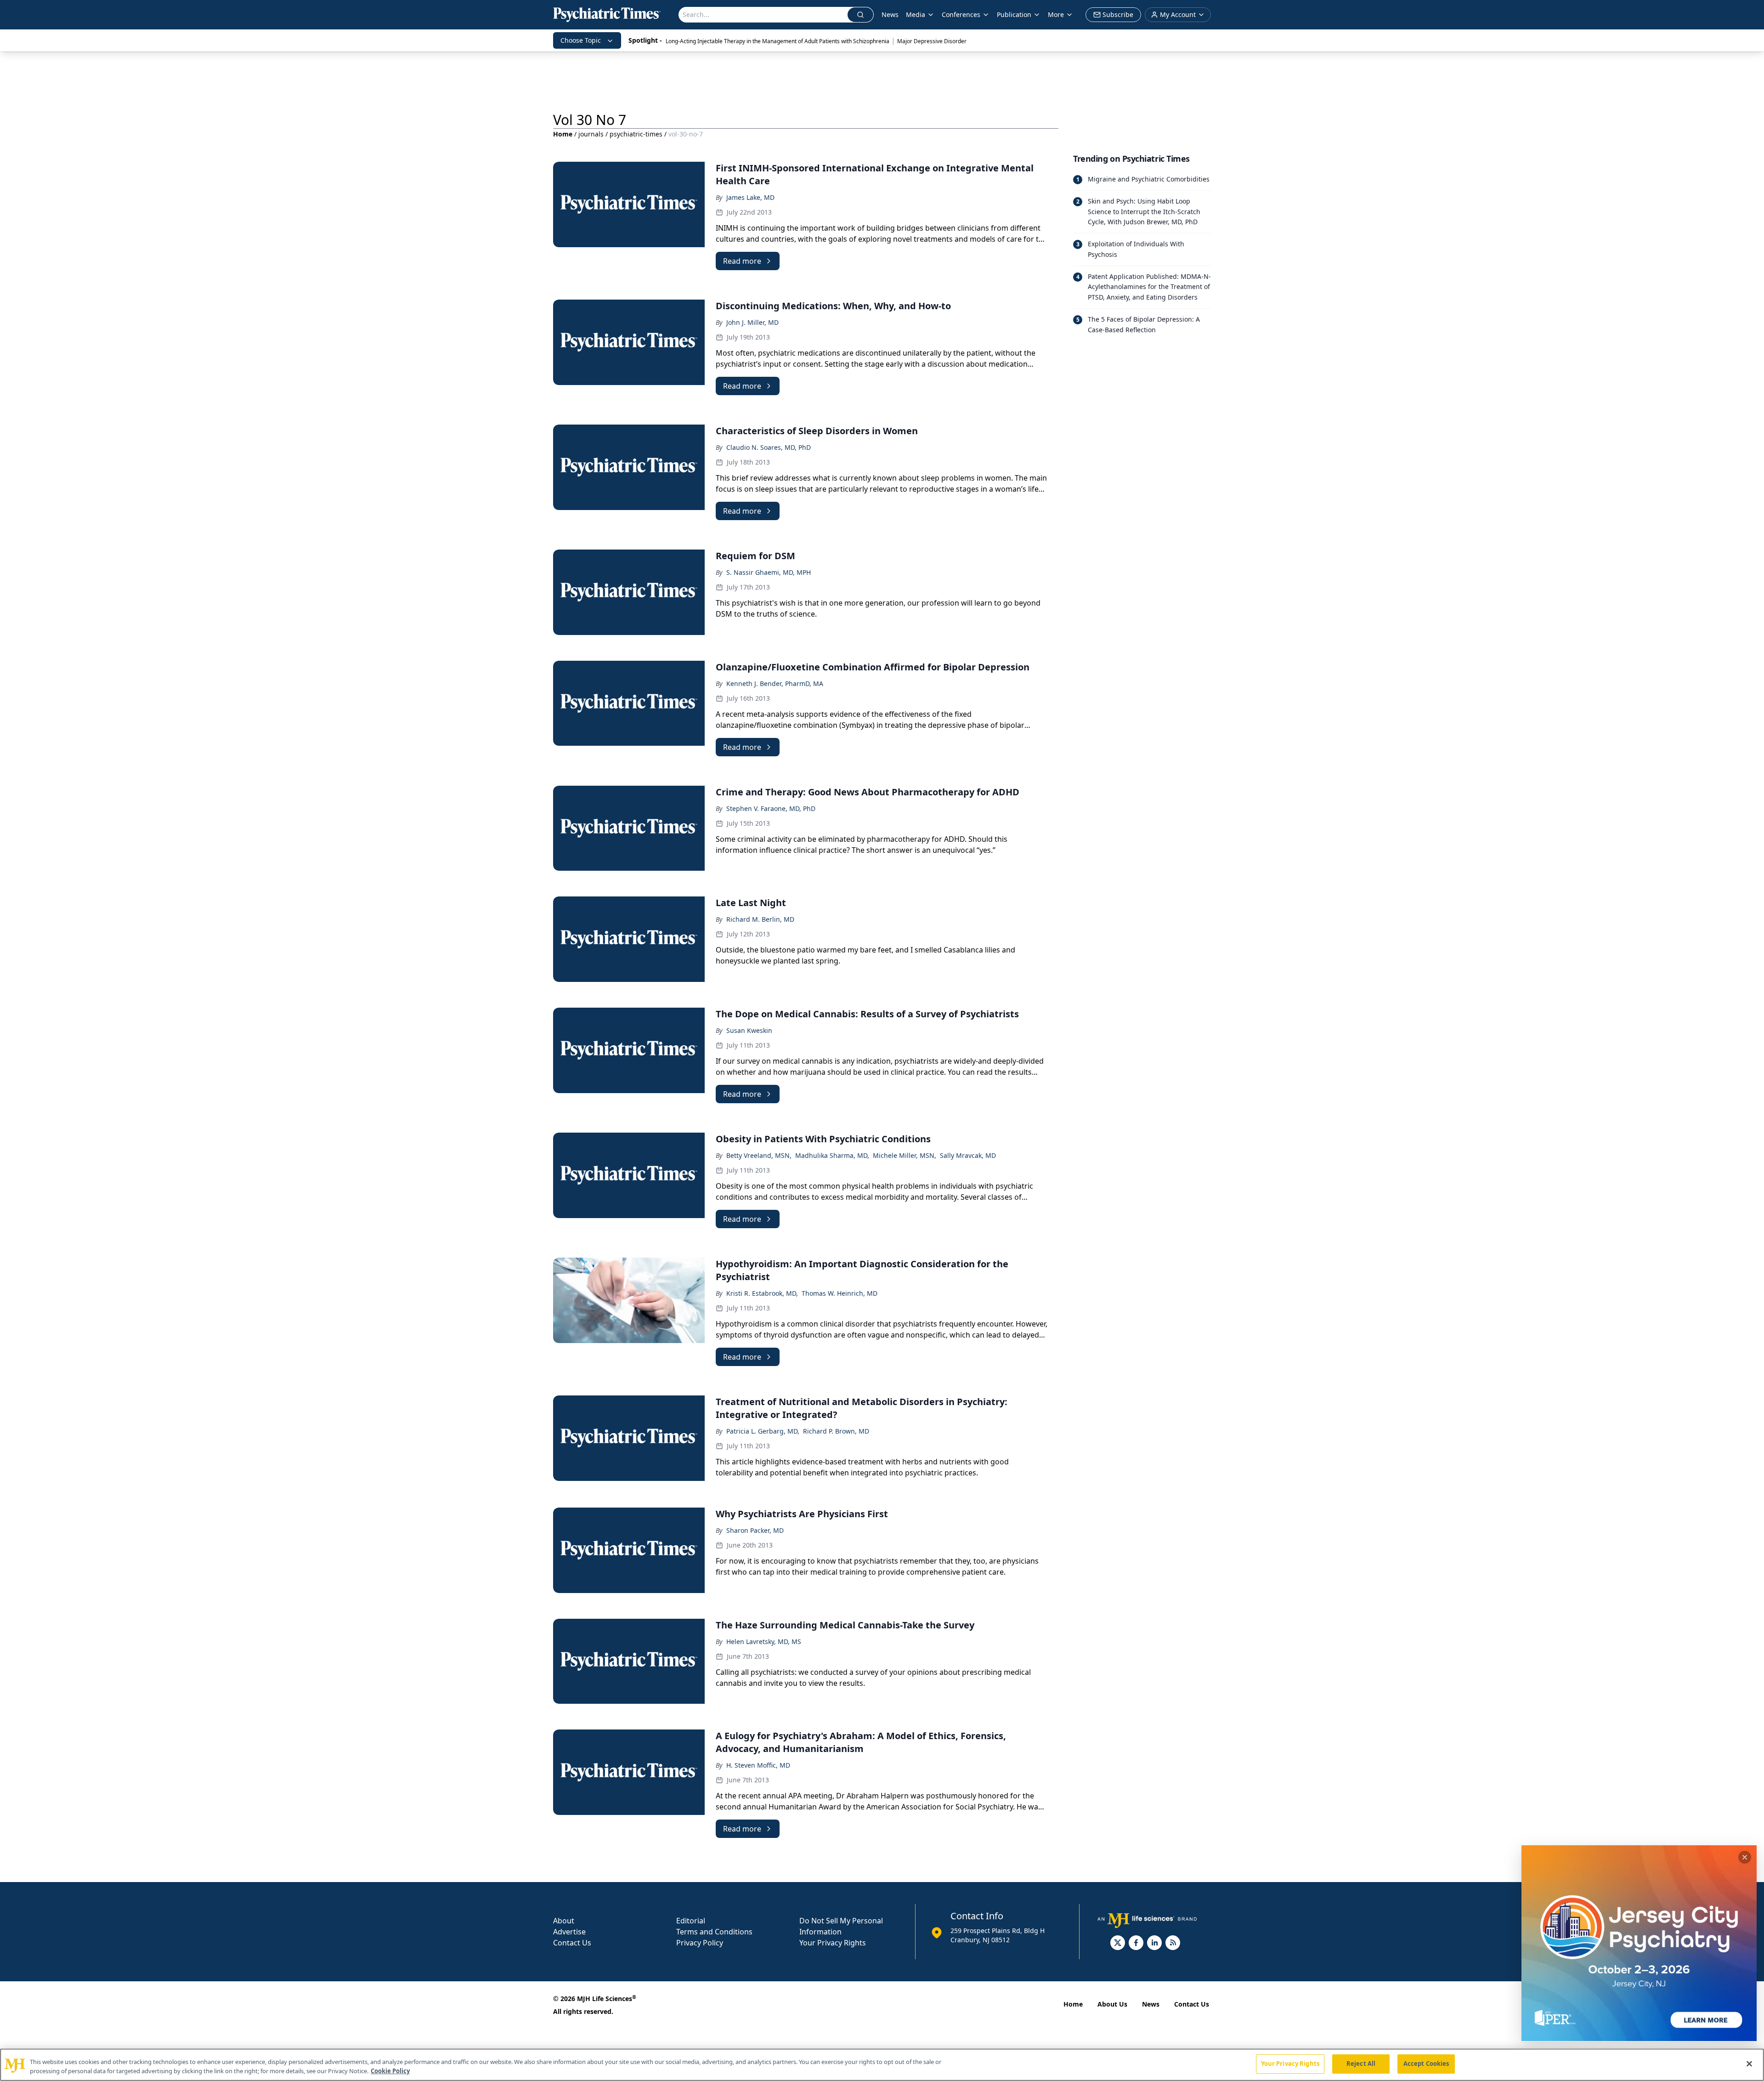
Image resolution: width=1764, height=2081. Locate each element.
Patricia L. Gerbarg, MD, (763, 1431)
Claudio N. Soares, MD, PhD (769, 447)
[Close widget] (1745, 1857)
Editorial (691, 1921)
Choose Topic (581, 40)
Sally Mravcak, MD (968, 1155)
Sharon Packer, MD (755, 1530)
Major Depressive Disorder (932, 41)
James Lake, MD (750, 197)
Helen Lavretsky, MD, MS (764, 1642)
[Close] (1749, 2064)
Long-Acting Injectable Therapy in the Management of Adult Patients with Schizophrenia (777, 41)
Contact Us (572, 1943)
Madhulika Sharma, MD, (832, 1155)
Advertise (569, 1932)
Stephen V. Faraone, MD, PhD (771, 808)
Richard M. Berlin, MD (760, 919)
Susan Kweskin (749, 1030)
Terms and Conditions (714, 1932)
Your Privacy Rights (833, 1943)
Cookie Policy (390, 2071)
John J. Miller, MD (752, 322)
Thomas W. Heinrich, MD (840, 1293)
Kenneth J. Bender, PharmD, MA (775, 683)
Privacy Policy (700, 1943)
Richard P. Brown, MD (836, 1431)
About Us (1112, 2004)
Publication (1014, 14)
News (890, 14)
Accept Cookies (1426, 2064)
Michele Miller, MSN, (905, 1155)
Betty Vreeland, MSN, (759, 1155)
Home (563, 134)
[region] (882, 2065)
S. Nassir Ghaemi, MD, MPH (769, 572)
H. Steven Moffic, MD (758, 1765)
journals (591, 134)
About (564, 1921)
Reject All (1361, 2064)
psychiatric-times (636, 134)
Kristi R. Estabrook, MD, (762, 1293)
